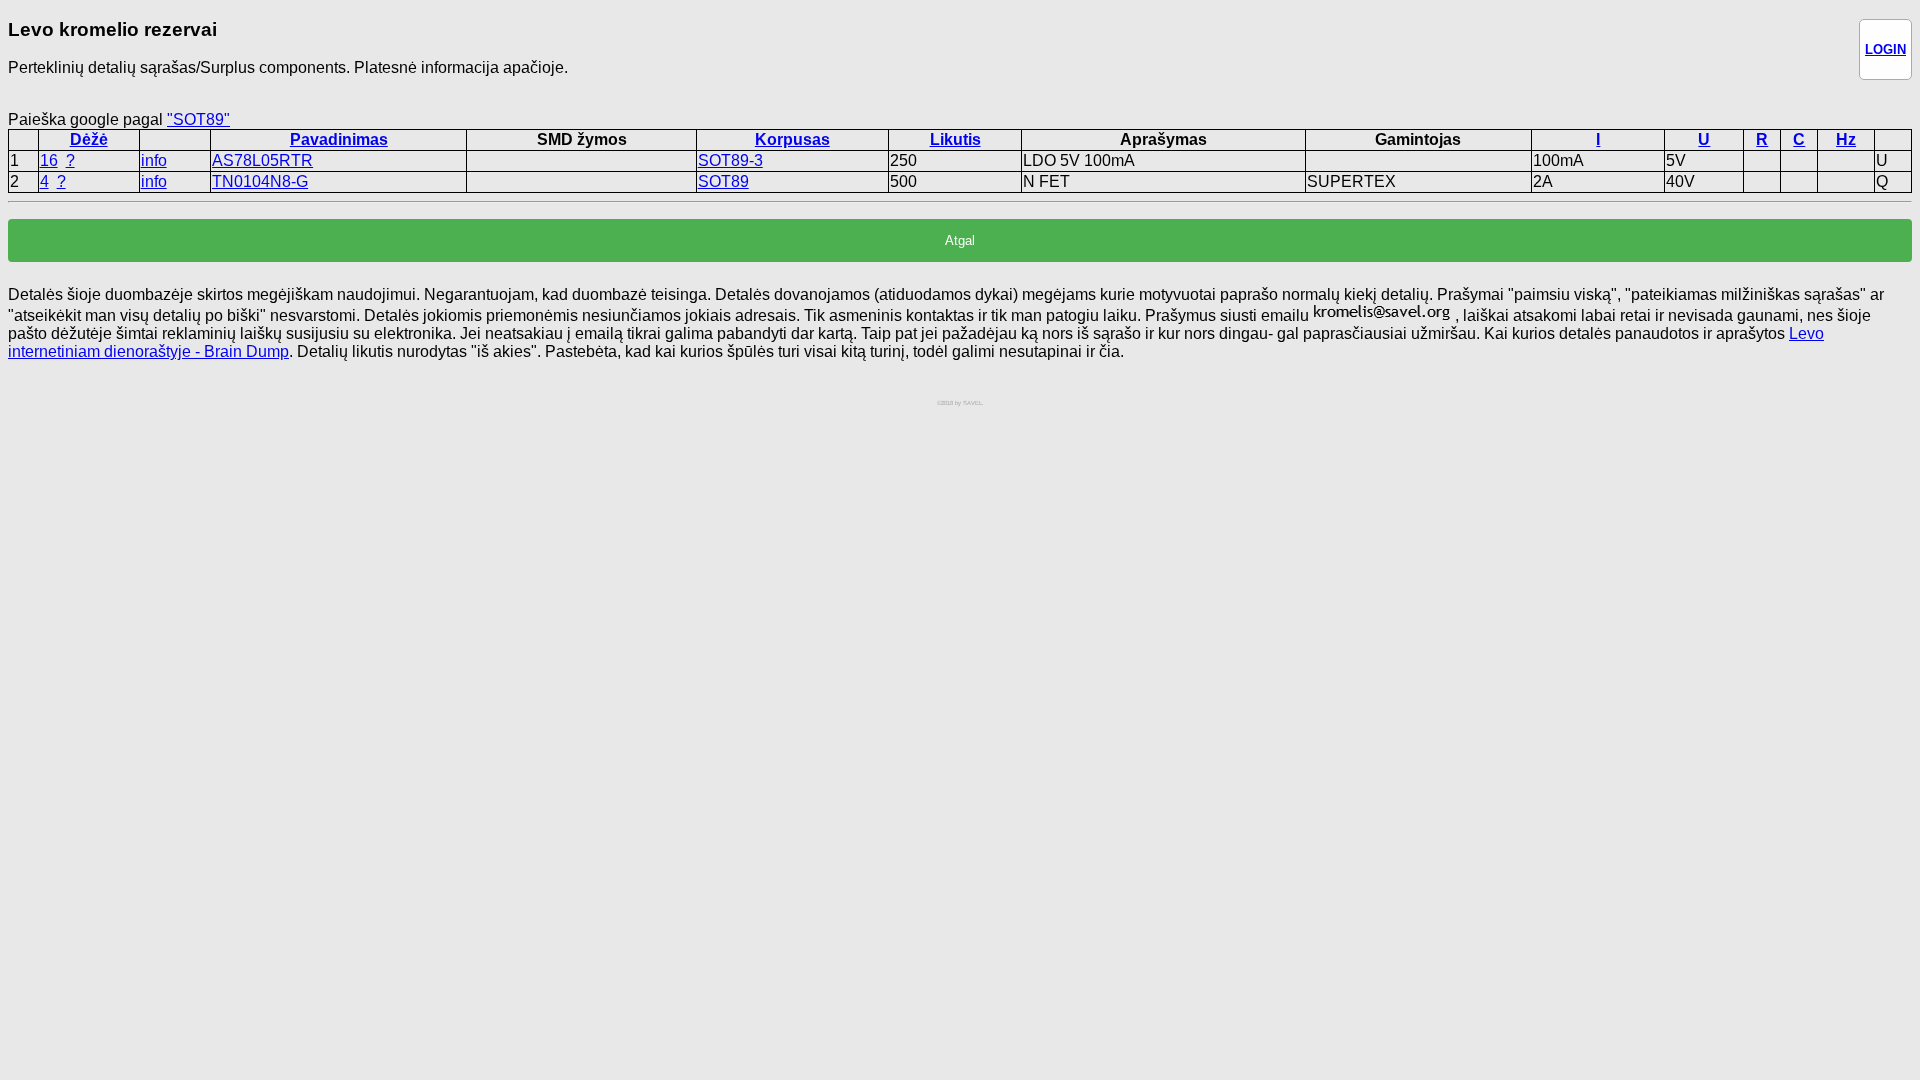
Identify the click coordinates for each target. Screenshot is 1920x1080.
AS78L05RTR (262, 160)
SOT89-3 (730, 160)
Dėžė (89, 139)
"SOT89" (198, 119)
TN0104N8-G (260, 181)
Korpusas (792, 139)
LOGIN (1885, 49)
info (154, 160)
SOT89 (723, 181)
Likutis (955, 139)
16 (49, 160)
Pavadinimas (339, 139)
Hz (1846, 139)
